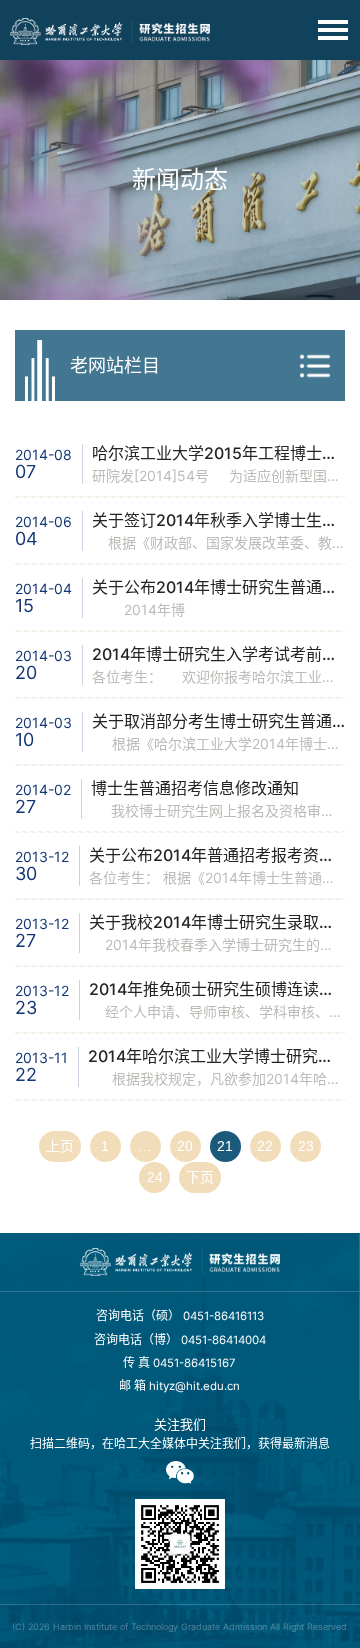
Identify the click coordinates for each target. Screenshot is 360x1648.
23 (306, 1146)
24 (155, 1177)
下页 (200, 1177)
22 (265, 1146)
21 (225, 1146)
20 (185, 1146)
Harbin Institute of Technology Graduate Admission (161, 1626)
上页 (60, 1146)
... (145, 1146)
